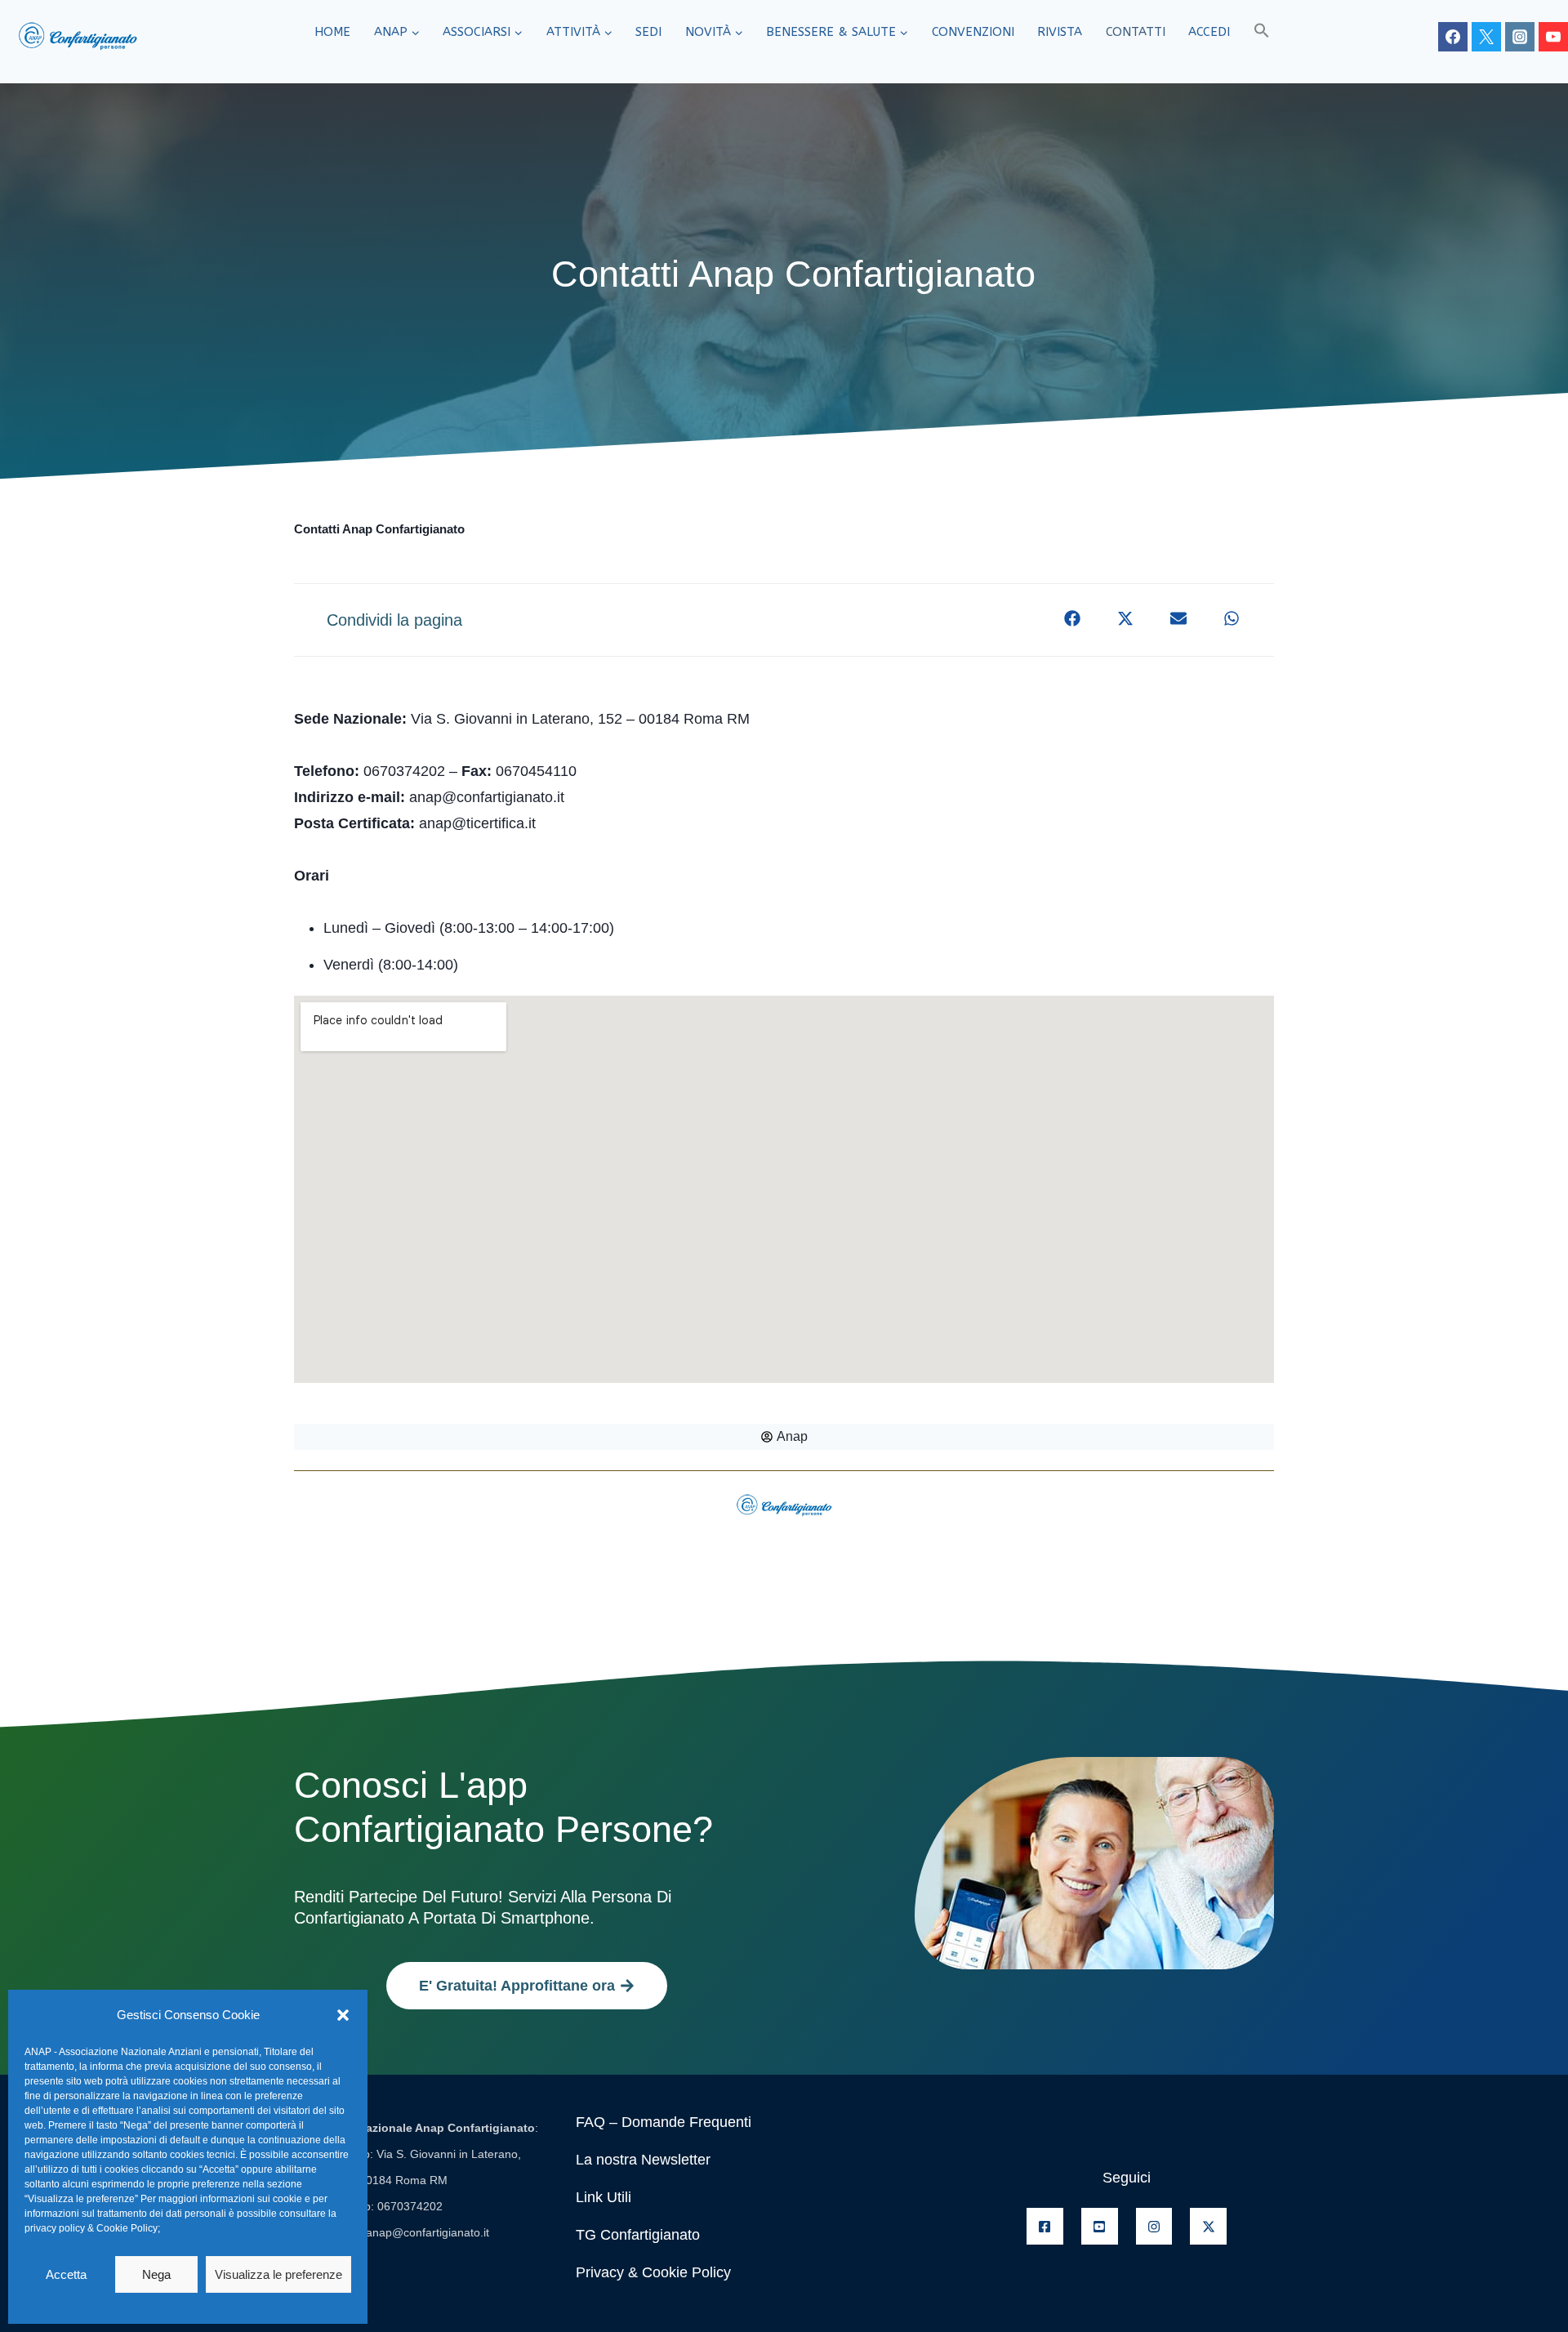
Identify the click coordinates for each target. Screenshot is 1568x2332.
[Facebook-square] (1045, 2226)
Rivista (1060, 32)
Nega (156, 2274)
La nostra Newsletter (643, 2160)
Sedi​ (648, 32)
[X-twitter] (1208, 2226)
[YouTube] (1553, 37)
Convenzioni (973, 32)
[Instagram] (1520, 37)
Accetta (66, 2274)
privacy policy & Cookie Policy (91, 2228)
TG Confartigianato (638, 2235)
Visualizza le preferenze (278, 2274)
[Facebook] (1453, 37)
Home (332, 32)
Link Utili (604, 2197)
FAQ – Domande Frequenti (664, 2122)
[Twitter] (1486, 37)
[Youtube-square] (1100, 2226)
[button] (343, 2015)
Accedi (1209, 32)
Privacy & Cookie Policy (653, 2272)
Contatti (1136, 32)
